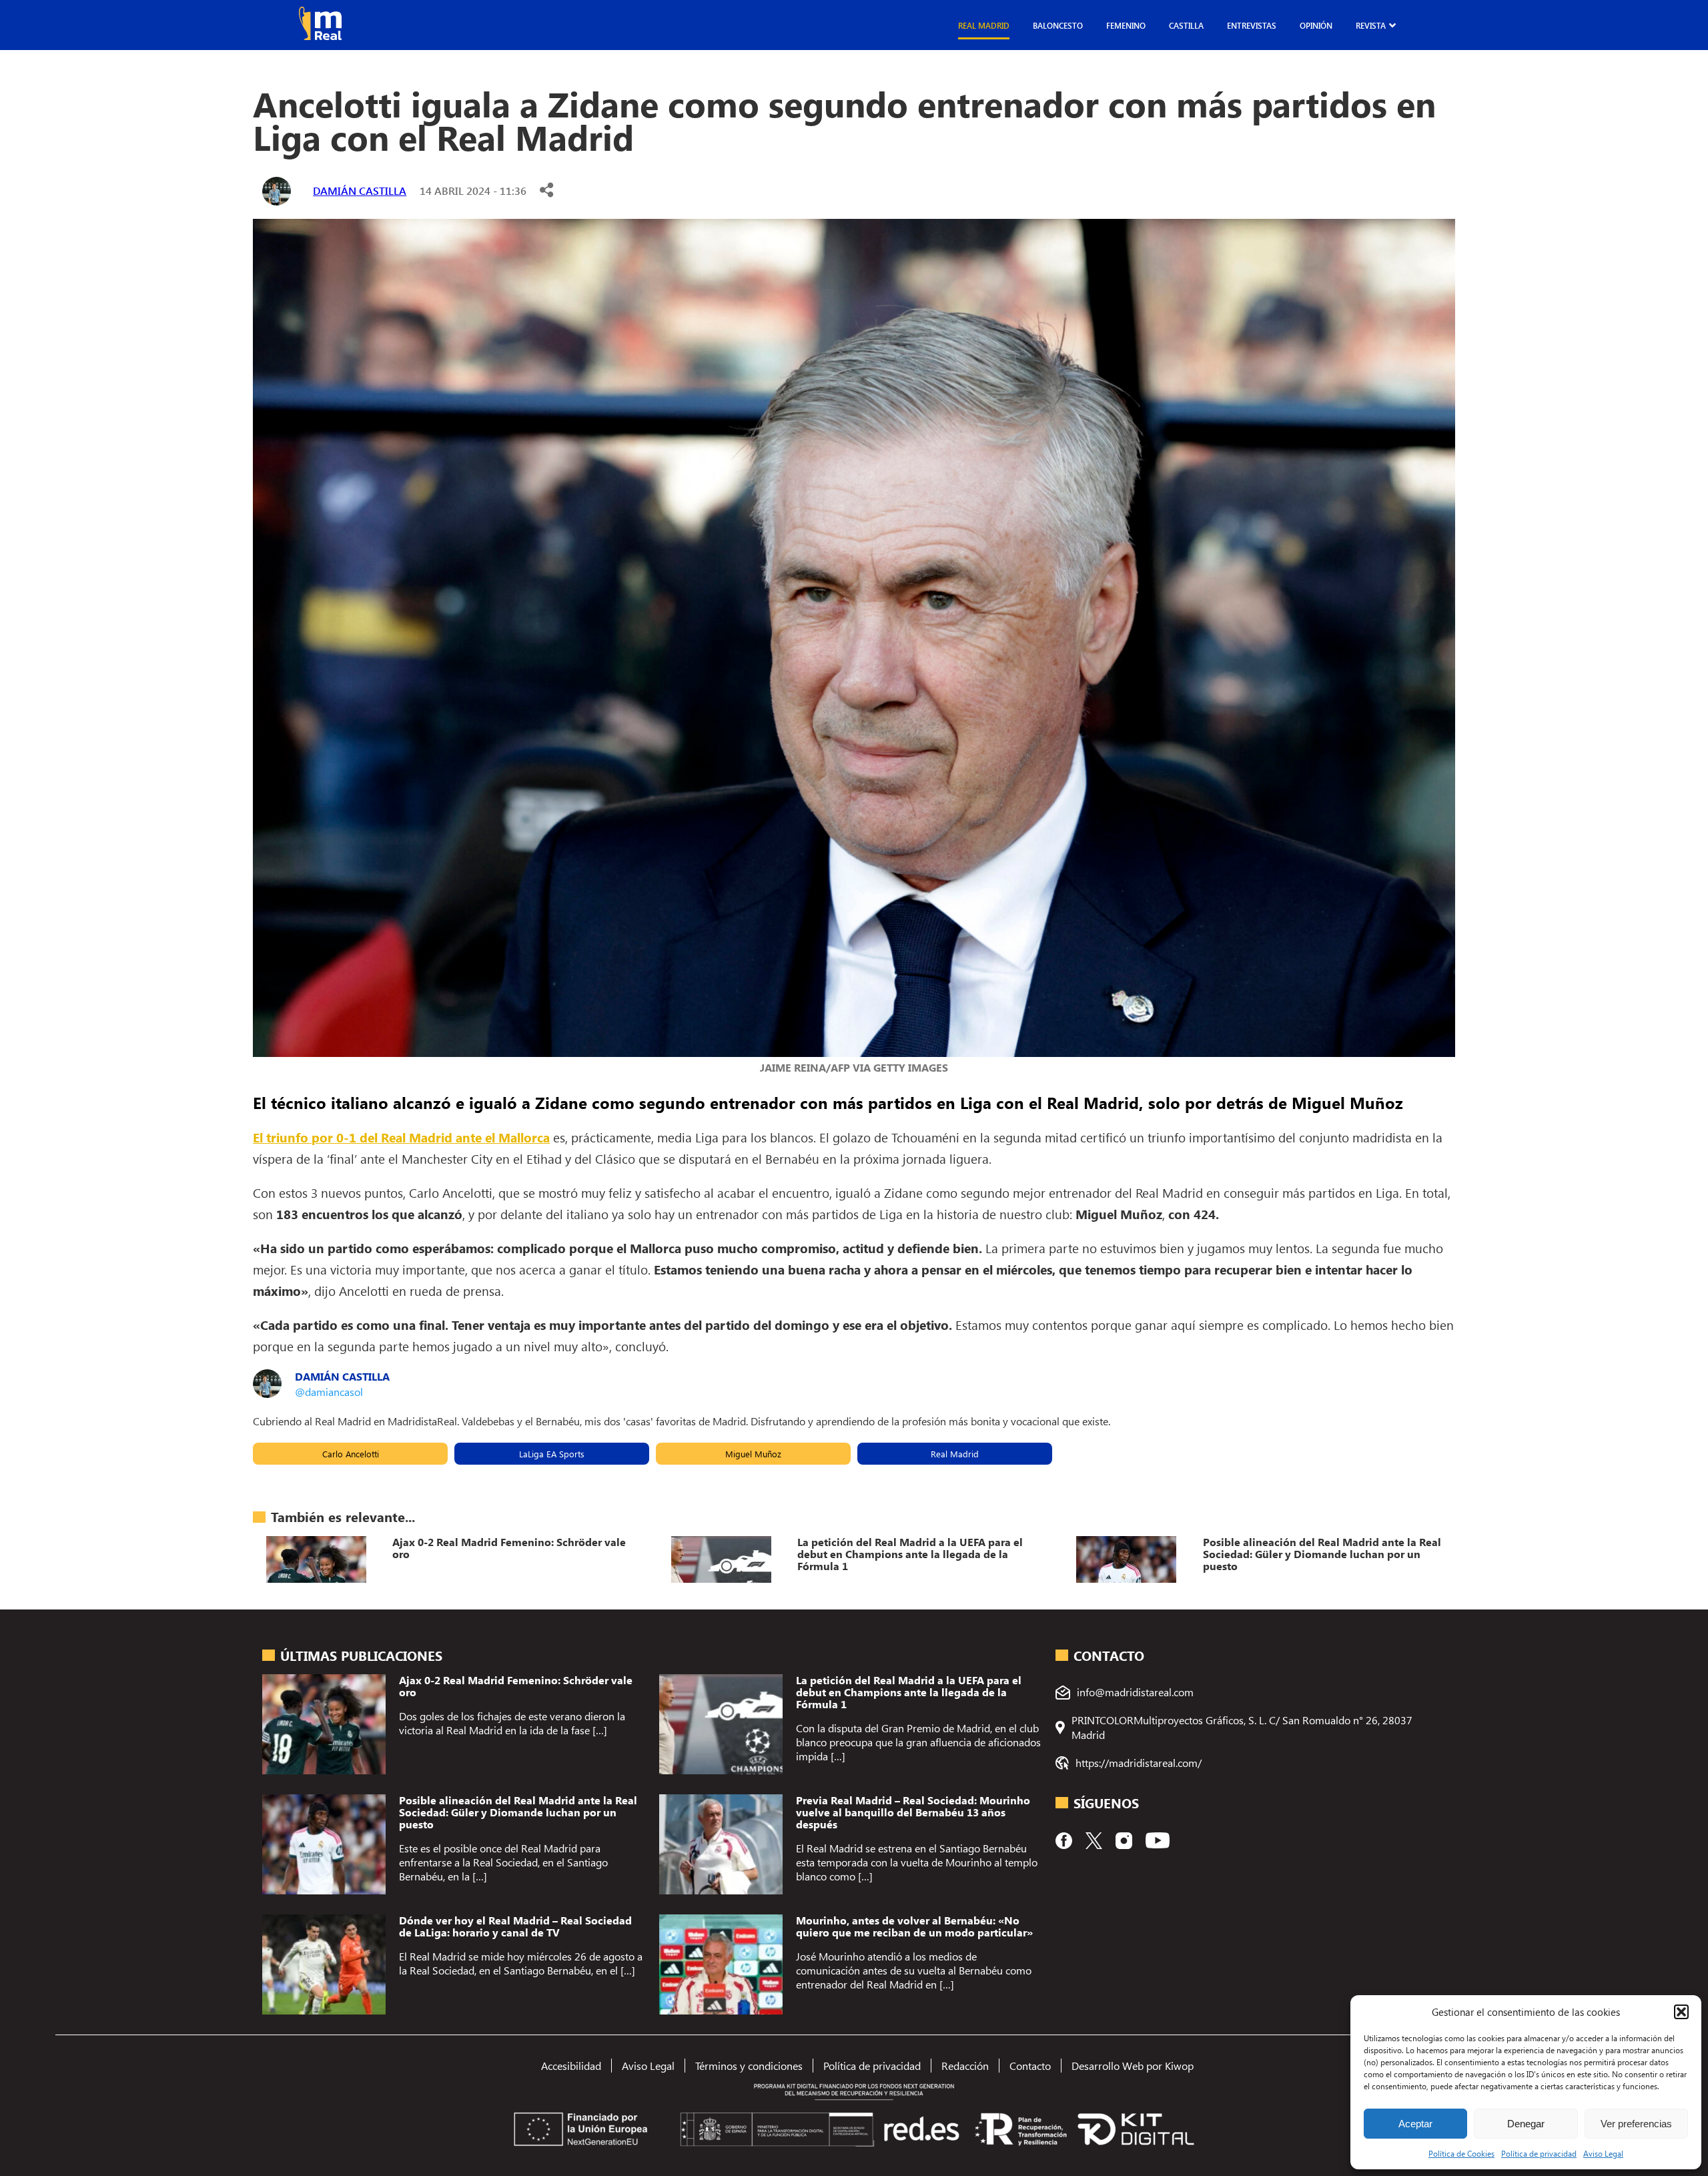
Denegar (1526, 2124)
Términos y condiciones (749, 2066)
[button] (1681, 2012)
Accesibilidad (571, 2066)
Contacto (1030, 2066)
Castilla (1186, 25)
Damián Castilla (360, 191)
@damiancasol (329, 1392)
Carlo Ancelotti (351, 1454)
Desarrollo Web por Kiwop (1133, 2066)
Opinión (1316, 25)
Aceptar (1415, 2124)
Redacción (965, 2066)
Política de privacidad (1539, 2153)
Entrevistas (1252, 25)
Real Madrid (984, 25)
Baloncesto (1058, 25)
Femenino (1126, 25)
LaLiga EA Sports (552, 1454)
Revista (1371, 25)
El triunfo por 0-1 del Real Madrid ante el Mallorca (401, 1137)
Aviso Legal (1603, 2153)
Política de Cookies (1461, 2153)
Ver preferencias (1636, 2124)
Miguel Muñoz (753, 1454)
